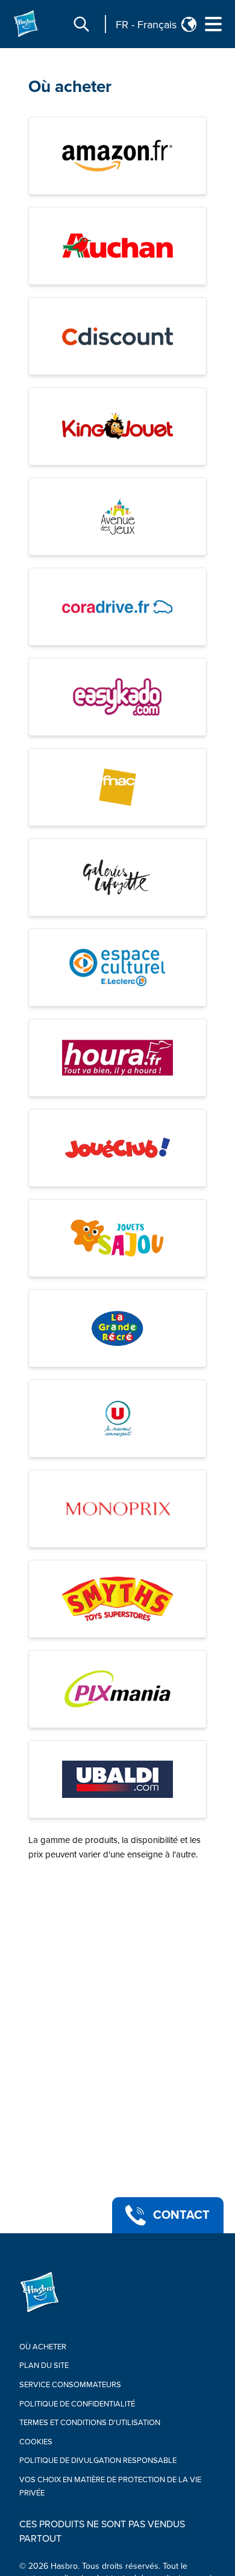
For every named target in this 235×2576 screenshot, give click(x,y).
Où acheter (70, 87)
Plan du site (44, 2366)
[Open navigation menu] (213, 24)
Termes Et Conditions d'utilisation (90, 2423)
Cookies (36, 2442)
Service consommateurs (70, 2385)
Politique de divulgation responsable (98, 2461)
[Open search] (81, 24)
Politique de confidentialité (77, 2404)
